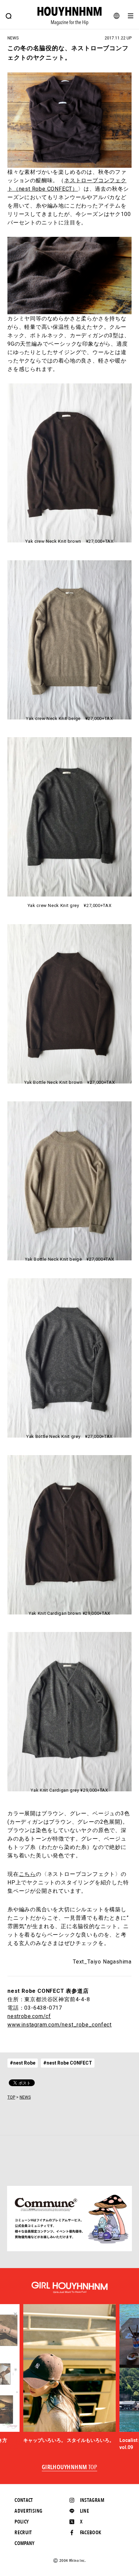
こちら (27, 1874)
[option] (70, 2374)
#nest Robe (23, 2063)
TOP (11, 2097)
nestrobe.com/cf (29, 2016)
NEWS (25, 2097)
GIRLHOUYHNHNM (70, 2468)
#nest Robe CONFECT (68, 2063)
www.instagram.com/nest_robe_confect (60, 2025)
